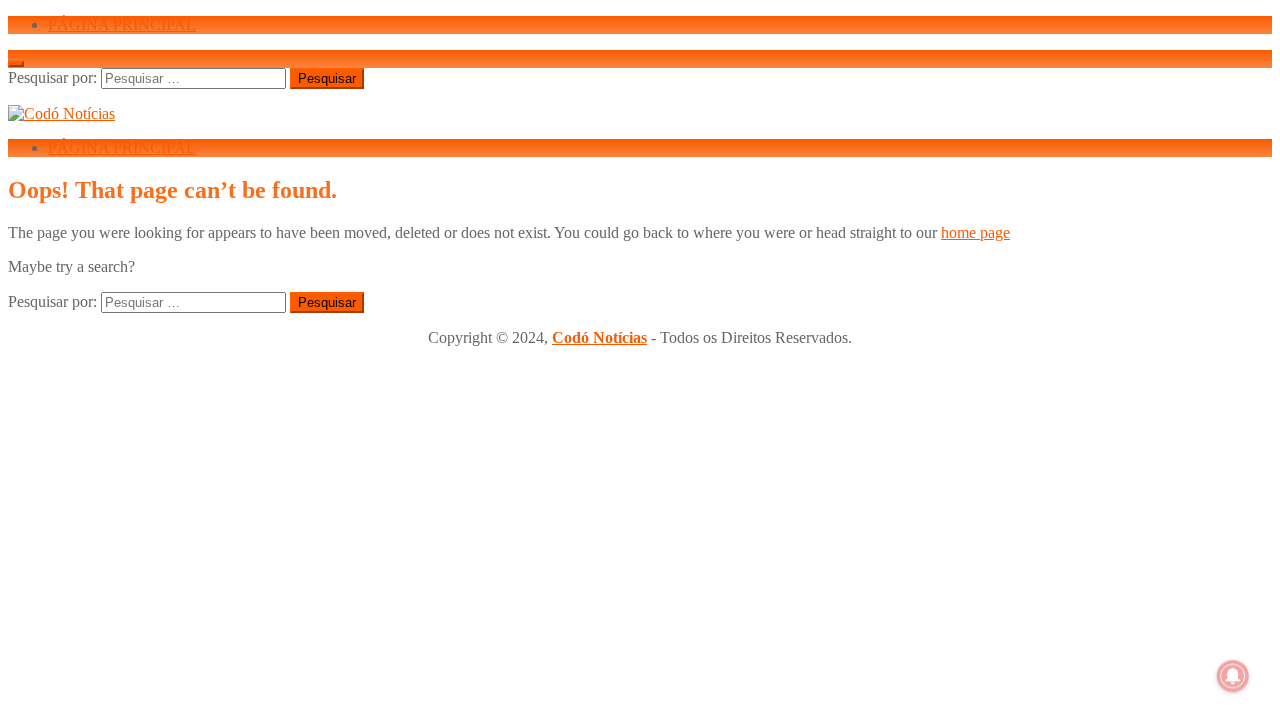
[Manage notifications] (1233, 676)
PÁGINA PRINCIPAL (122, 24)
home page (975, 232)
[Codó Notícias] (61, 113)
